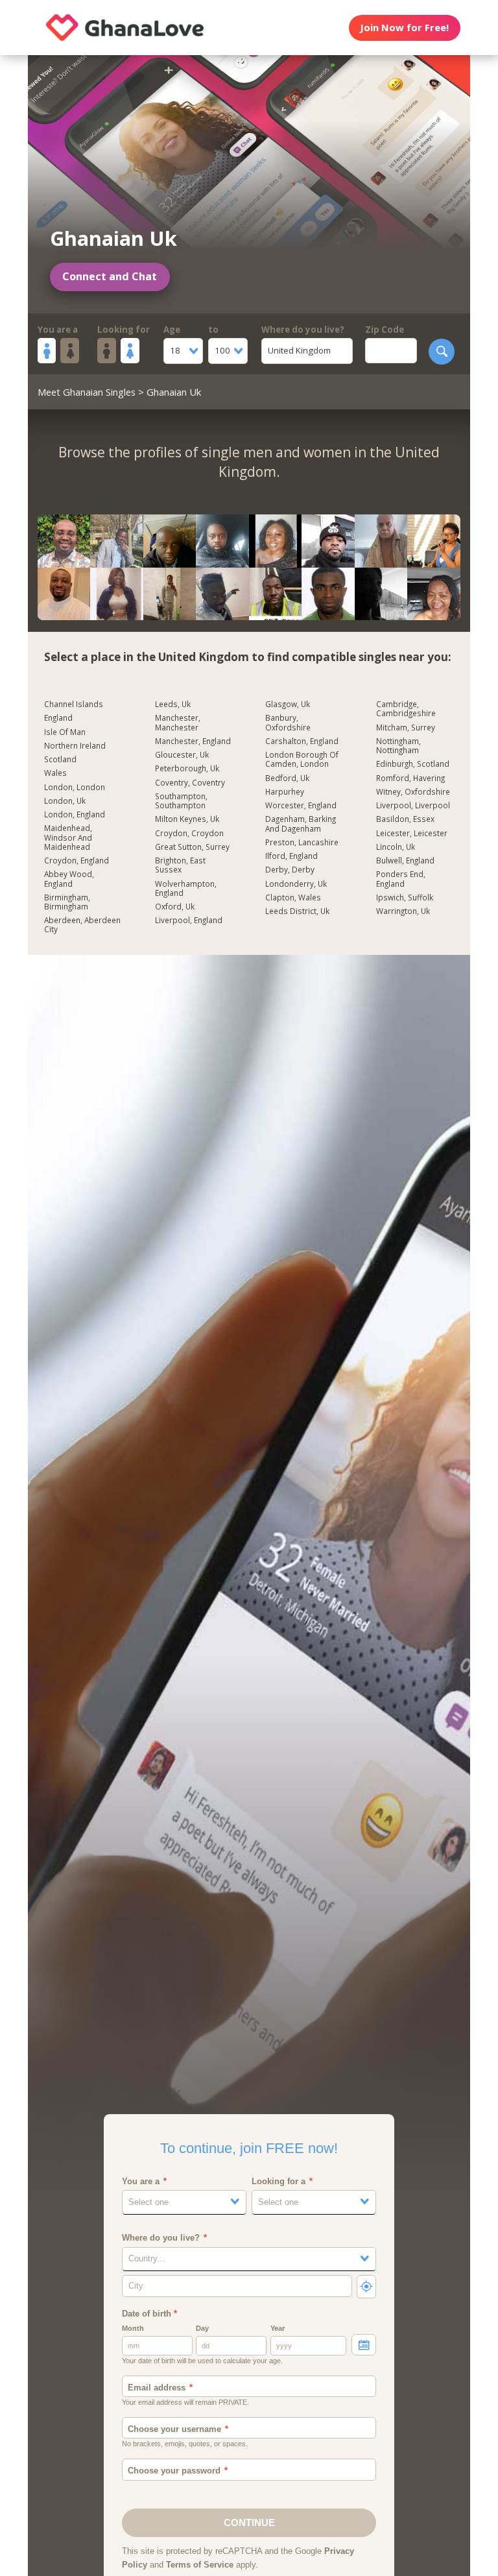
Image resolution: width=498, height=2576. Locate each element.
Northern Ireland (75, 746)
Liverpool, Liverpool (413, 805)
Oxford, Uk (175, 907)
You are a (58, 330)
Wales (55, 773)
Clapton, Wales (293, 897)
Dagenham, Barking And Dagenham (301, 824)
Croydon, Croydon (189, 833)
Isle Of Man (65, 732)
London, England (75, 814)
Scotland (60, 759)
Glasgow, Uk (288, 704)
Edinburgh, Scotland (413, 764)
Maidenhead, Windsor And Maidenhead (68, 837)
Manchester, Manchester (178, 722)
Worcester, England (301, 805)
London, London (75, 787)
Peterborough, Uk (187, 768)
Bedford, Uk (287, 778)
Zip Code (385, 330)
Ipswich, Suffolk (405, 897)
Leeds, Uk (173, 704)
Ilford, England (291, 856)
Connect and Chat (110, 276)
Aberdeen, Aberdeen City (82, 925)
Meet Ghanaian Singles (87, 392)
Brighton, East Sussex (180, 865)
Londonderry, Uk (296, 884)
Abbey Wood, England (69, 879)
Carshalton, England (302, 741)
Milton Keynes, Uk (187, 819)
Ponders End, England (401, 879)
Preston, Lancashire (302, 842)
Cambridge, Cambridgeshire (406, 709)
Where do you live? (303, 330)
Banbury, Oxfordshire (288, 722)
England (58, 718)
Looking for (124, 330)
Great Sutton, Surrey (192, 847)
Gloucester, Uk (182, 755)
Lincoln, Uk (396, 847)
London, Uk (65, 801)
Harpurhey (285, 792)
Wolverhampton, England (186, 888)
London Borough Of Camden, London (302, 759)
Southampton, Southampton (181, 801)
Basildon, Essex (405, 819)
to (213, 330)
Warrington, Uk (403, 911)
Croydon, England (77, 861)
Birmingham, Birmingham (67, 902)
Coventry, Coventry (190, 783)
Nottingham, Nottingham (398, 746)
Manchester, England (193, 741)
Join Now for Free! (404, 27)
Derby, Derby (290, 870)
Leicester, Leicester (412, 833)
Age (172, 330)
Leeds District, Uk (297, 911)
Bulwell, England (405, 861)
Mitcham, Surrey (406, 728)
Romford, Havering (410, 778)
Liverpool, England (189, 920)
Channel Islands (74, 704)
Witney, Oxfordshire (413, 792)
